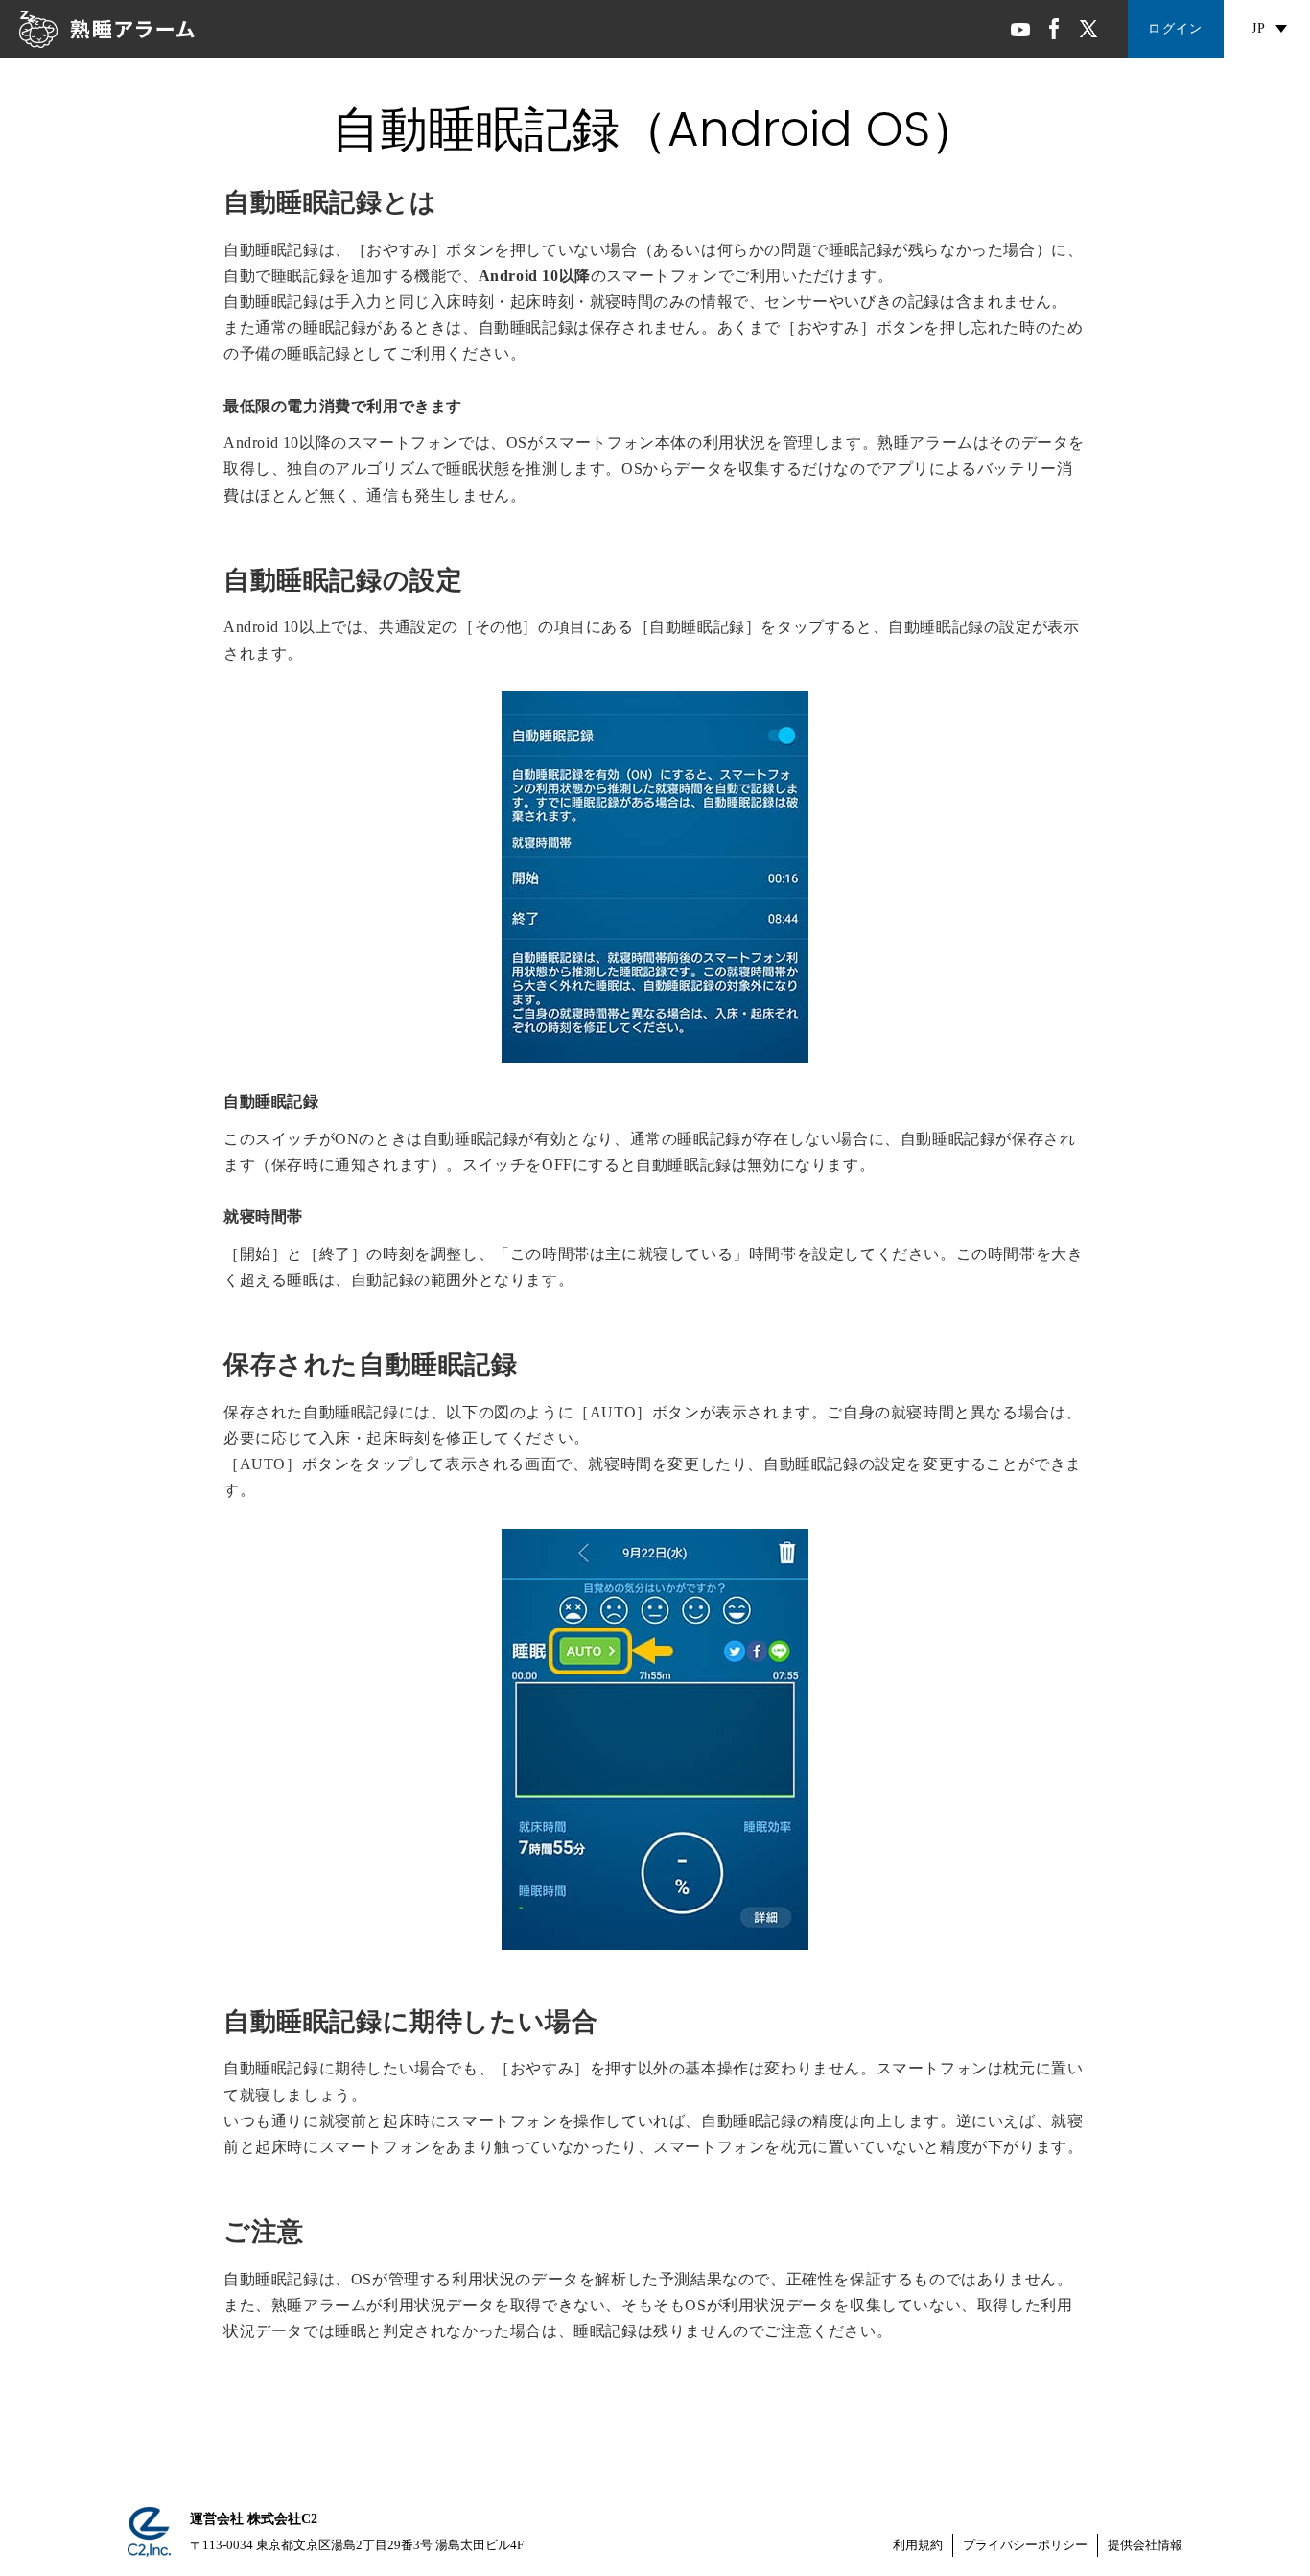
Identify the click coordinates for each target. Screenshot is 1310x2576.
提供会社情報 (1145, 2545)
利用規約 (918, 2545)
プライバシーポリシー (1025, 2545)
